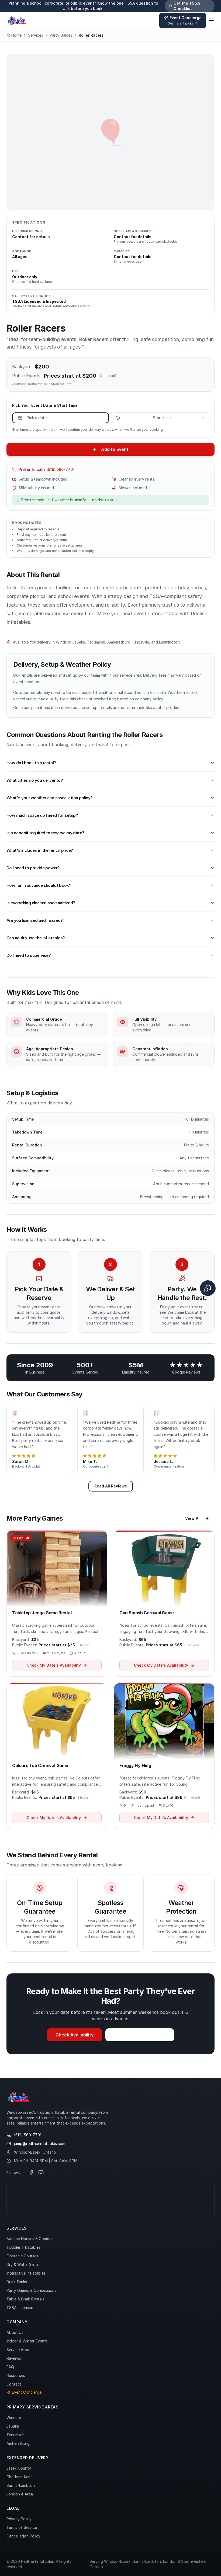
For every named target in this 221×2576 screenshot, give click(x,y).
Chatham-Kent (19, 2477)
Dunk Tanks (17, 2282)
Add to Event (115, 449)
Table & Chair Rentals (25, 2299)
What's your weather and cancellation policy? (50, 798)
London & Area (20, 2494)
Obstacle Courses (22, 2256)
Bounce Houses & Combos (30, 2239)
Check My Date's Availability (54, 1665)
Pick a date (37, 418)
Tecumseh (15, 2435)
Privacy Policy (19, 2519)
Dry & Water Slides (23, 2264)
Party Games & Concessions (31, 2290)
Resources (16, 2375)
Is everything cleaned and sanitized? (41, 903)
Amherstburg (18, 2443)
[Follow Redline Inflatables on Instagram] (41, 2173)
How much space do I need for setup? (42, 815)
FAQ (10, 2367)
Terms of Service (22, 2527)
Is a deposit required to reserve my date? (45, 833)
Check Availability (75, 2035)
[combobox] (160, 418)
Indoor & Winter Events (27, 2341)
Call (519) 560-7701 (144, 2035)
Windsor (14, 2417)
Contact (14, 2384)
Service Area (18, 2350)
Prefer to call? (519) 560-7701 (46, 469)
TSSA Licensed (20, 2308)
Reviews (14, 2358)
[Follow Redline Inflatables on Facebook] (31, 2173)
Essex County (19, 2468)
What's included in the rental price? (40, 850)
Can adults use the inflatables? (36, 938)
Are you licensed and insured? (35, 920)
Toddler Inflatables (23, 2247)
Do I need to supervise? (29, 955)
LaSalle (13, 2426)
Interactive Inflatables (26, 2273)
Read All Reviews (111, 1486)
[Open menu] (211, 20)
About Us (15, 2332)
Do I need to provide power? (33, 868)
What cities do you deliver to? (35, 780)
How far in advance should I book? (39, 885)
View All (193, 1518)
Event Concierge (27, 2392)
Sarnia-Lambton (21, 2485)
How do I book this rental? (31, 763)
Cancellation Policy (23, 2536)
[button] (57, 1603)
